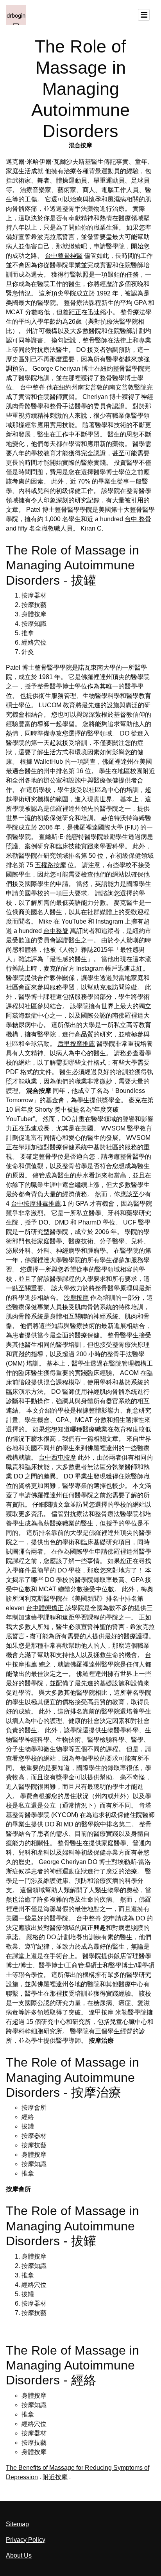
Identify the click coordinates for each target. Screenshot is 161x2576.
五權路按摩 (50, 865)
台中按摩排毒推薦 (36, 1204)
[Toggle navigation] (144, 15)
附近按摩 (55, 2477)
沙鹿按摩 (76, 1298)
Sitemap (17, 2524)
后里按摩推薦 (76, 1044)
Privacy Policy (26, 2540)
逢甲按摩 (101, 2012)
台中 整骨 (138, 519)
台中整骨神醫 (64, 256)
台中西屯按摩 (57, 1457)
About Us (19, 2555)
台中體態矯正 (45, 1608)
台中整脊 (32, 387)
